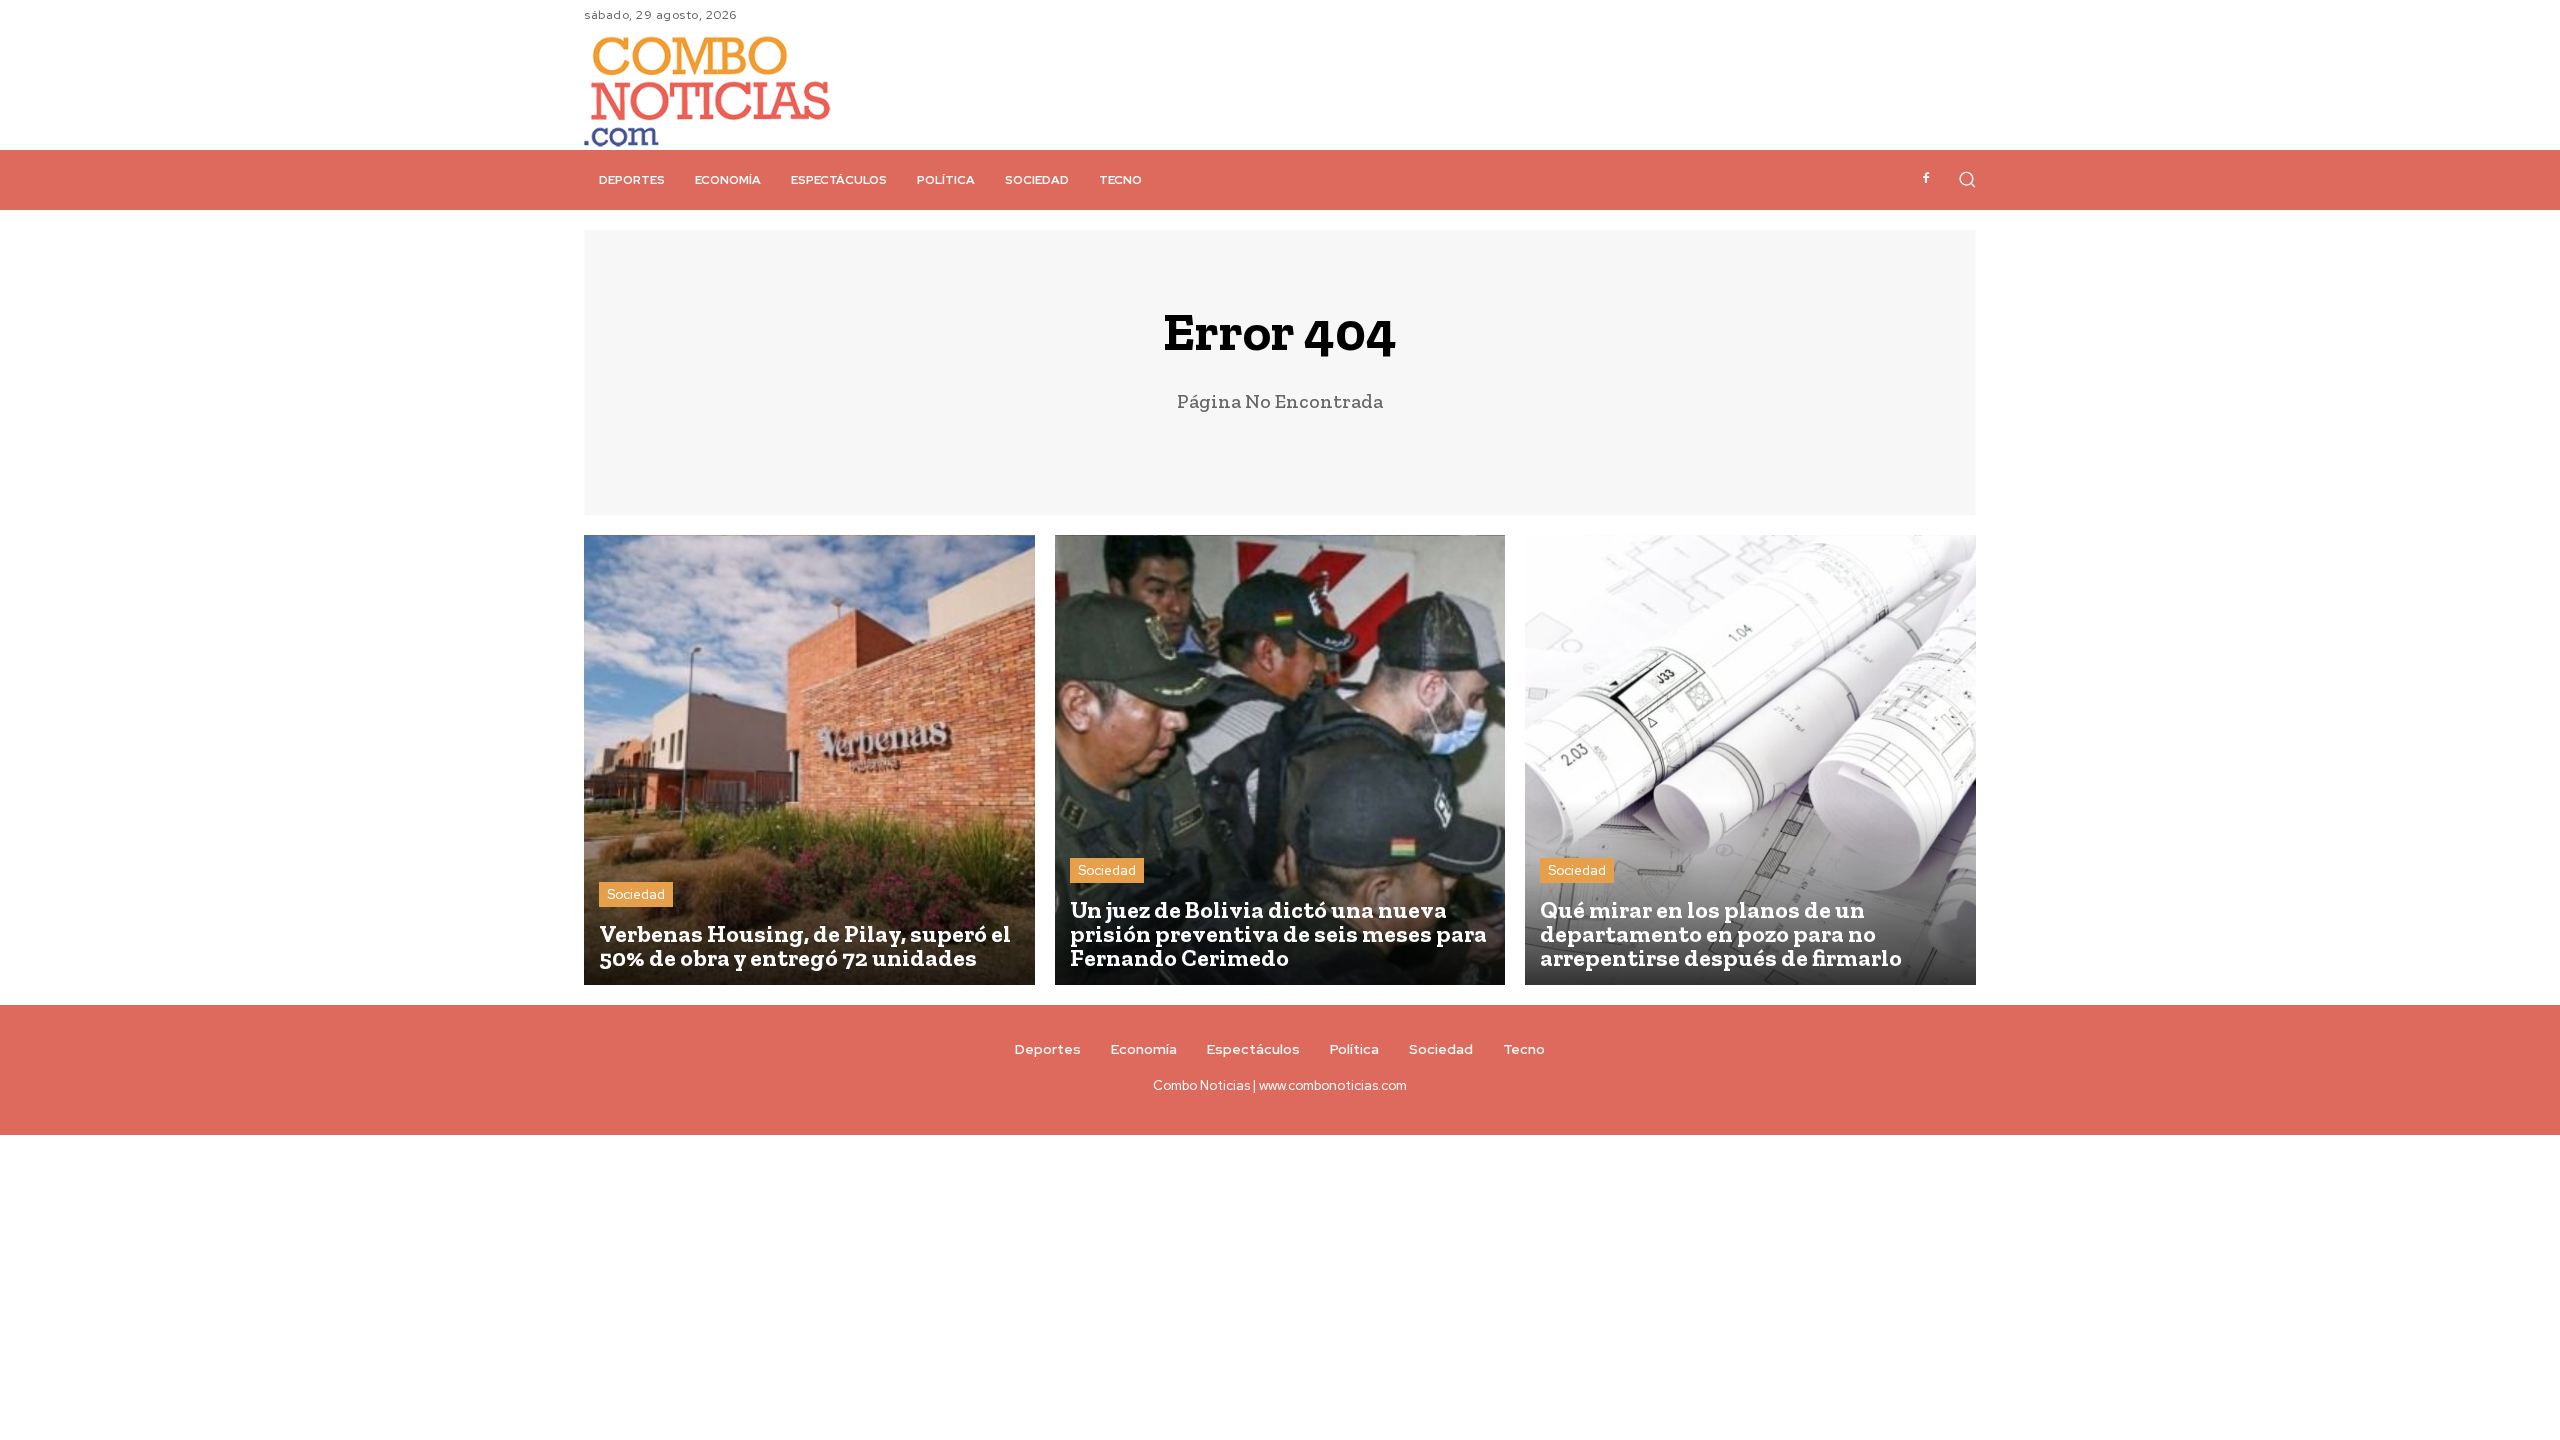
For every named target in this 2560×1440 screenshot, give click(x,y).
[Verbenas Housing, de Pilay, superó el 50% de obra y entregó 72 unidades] (809, 760)
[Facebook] (1926, 179)
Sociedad (636, 894)
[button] (1967, 179)
